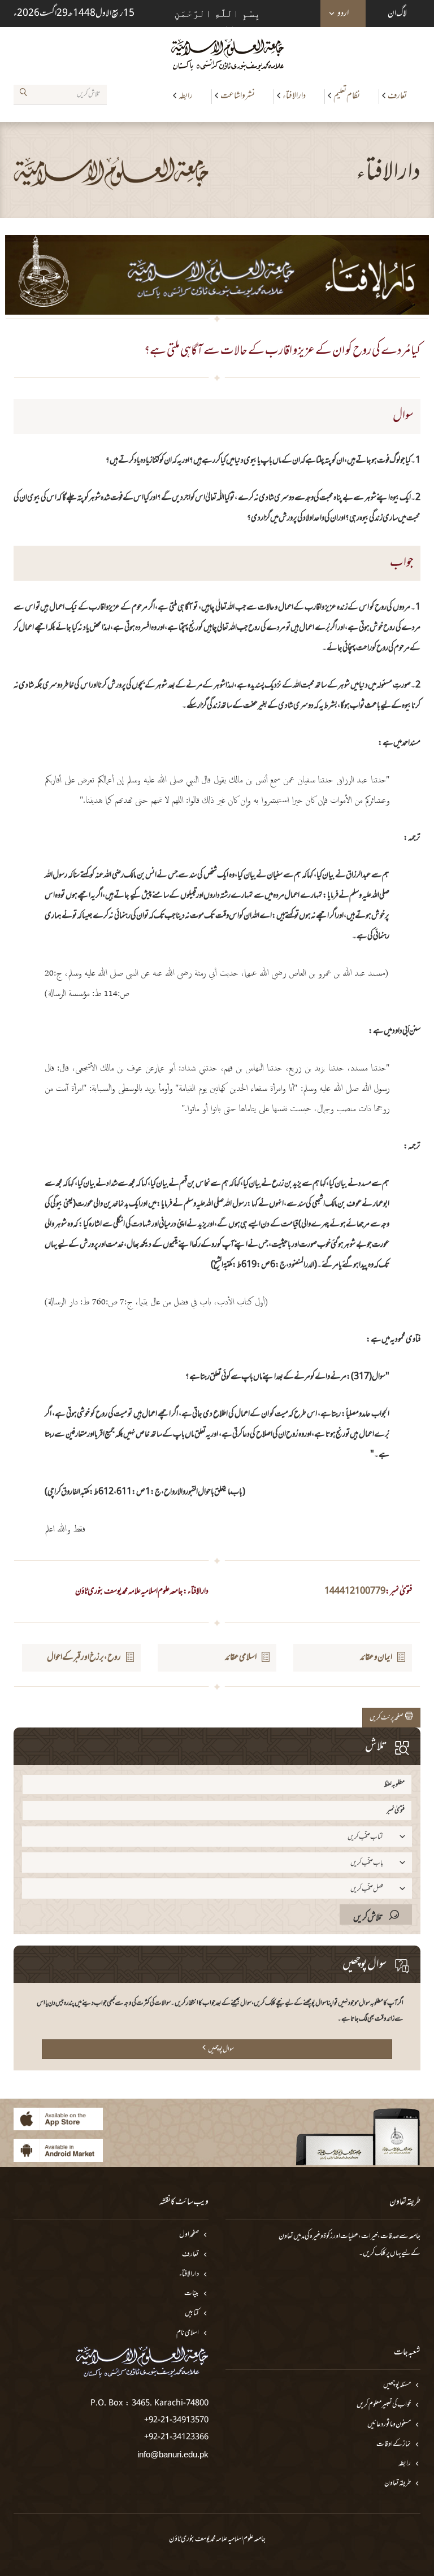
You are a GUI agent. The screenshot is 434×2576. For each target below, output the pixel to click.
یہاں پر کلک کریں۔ (380, 2253)
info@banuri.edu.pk (173, 2454)
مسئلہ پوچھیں (397, 2385)
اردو (343, 14)
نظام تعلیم (347, 96)
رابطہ (186, 96)
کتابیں (192, 2314)
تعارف (397, 96)
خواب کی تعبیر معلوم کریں (384, 2405)
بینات (192, 2294)
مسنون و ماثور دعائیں (389, 2425)
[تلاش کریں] (23, 94)
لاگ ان (397, 14)
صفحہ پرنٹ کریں (387, 1718)
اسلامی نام (188, 2333)
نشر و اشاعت (238, 96)
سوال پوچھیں (221, 2050)
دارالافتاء (294, 96)
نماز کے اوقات (394, 2445)
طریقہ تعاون (398, 2484)
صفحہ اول (189, 2235)
